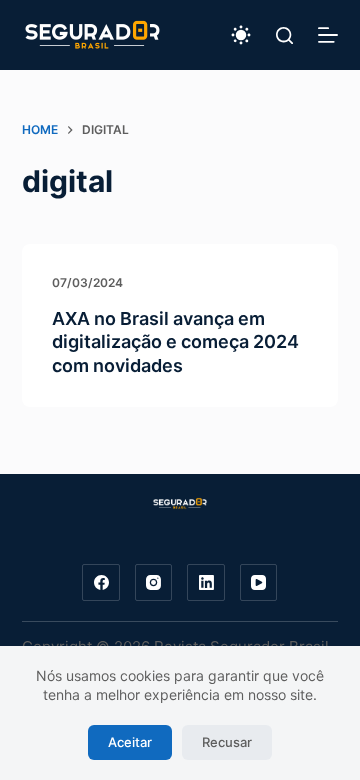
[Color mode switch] (241, 35)
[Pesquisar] (284, 35)
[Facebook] (101, 583)
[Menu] (328, 35)
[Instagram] (154, 583)
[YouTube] (259, 583)
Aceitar (130, 742)
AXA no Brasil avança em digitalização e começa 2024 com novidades (175, 342)
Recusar (227, 742)
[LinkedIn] (206, 583)
